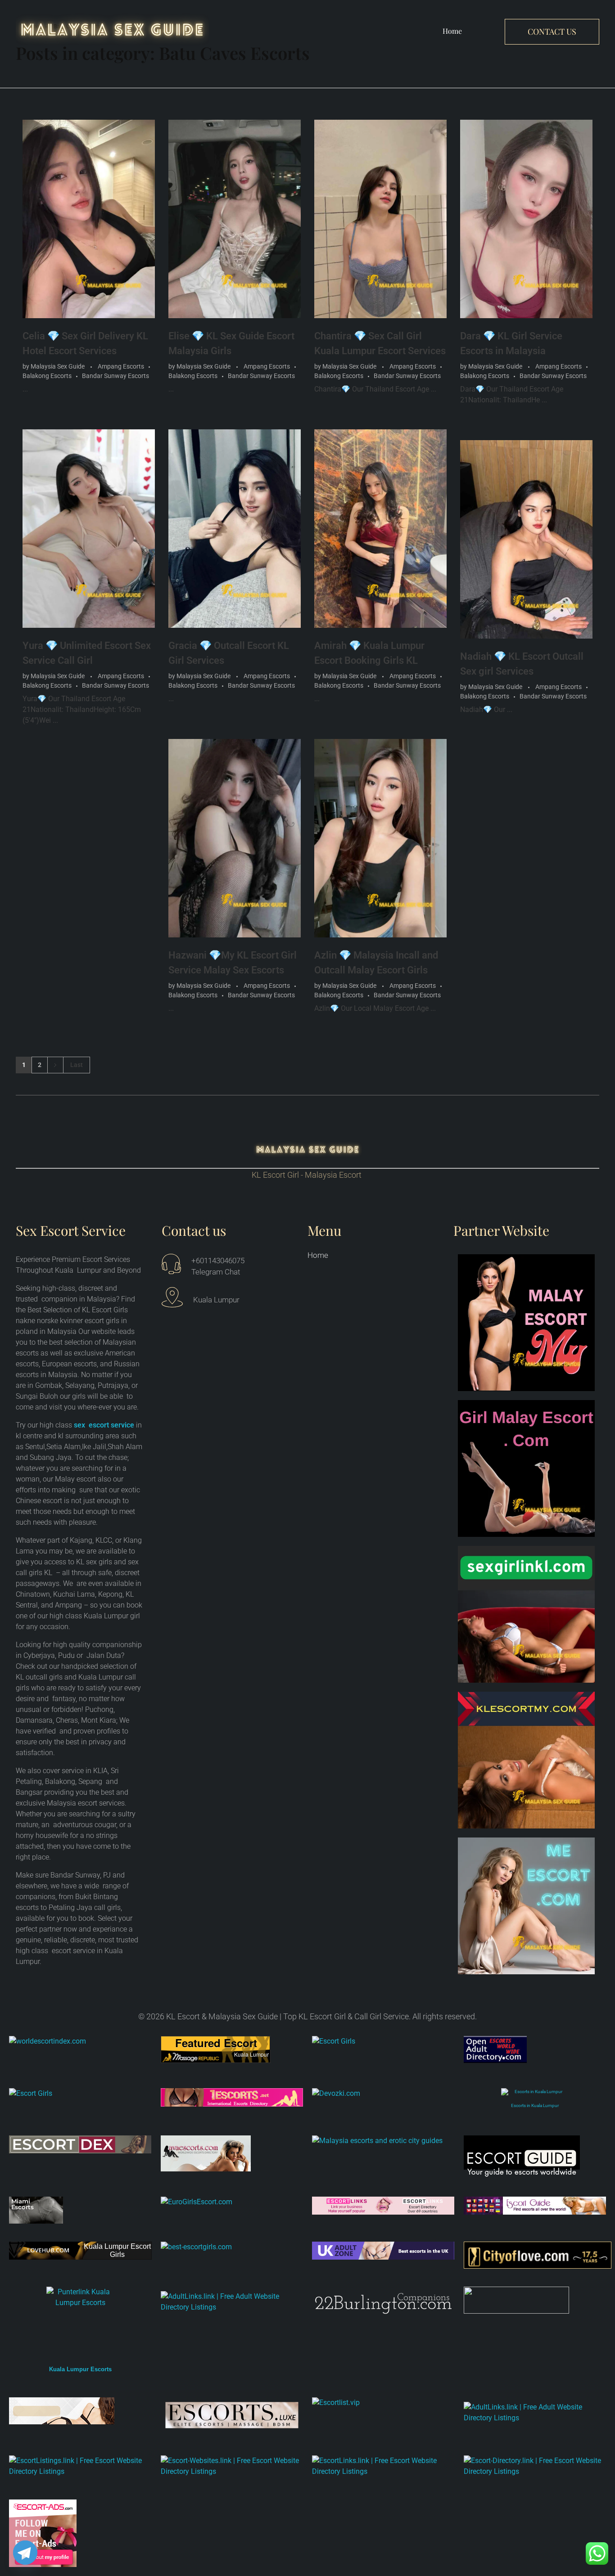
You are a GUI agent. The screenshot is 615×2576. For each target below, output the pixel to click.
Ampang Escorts (121, 366)
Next (55, 1065)
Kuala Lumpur (251, 2054)
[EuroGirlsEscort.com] (232, 2202)
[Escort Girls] (383, 2049)
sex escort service (104, 1425)
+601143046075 (218, 1261)
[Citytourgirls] (535, 2300)
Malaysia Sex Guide (58, 366)
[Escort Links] (383, 2206)
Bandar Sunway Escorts (115, 376)
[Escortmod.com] (80, 2411)
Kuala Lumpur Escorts (80, 2369)
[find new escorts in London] (383, 2251)
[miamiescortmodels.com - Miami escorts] (80, 2210)
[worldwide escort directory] (232, 2097)
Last (77, 1065)
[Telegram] (25, 2553)
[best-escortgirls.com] (232, 2247)
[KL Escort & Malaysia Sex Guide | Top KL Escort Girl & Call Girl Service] (112, 29)
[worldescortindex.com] (80, 2041)
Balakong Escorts (47, 376)
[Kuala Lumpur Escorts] (535, 2206)
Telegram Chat (216, 1272)
